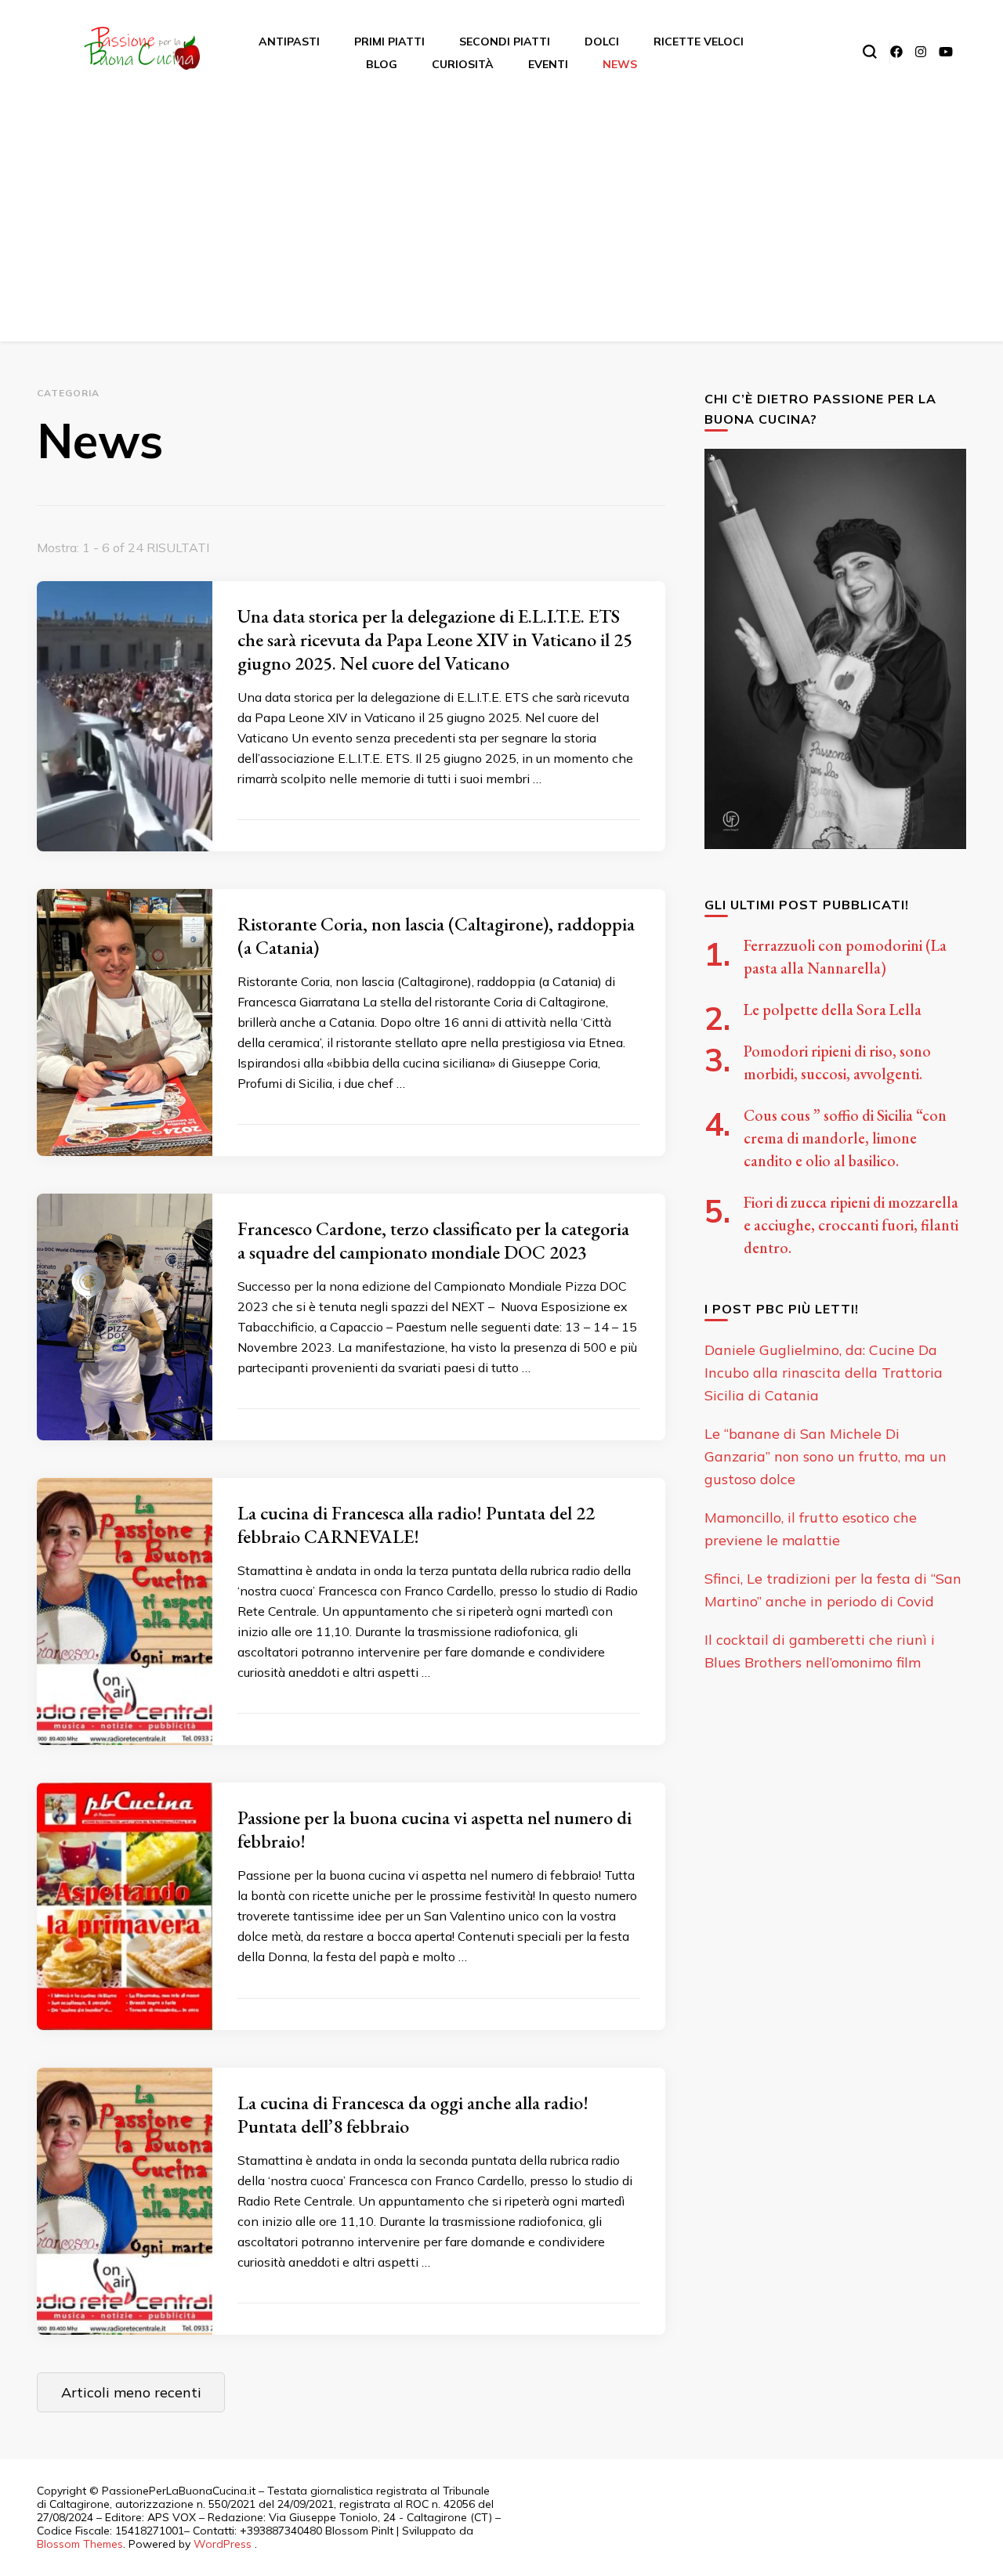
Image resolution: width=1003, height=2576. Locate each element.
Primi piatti (389, 42)
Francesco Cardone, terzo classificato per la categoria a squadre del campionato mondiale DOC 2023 (433, 1240)
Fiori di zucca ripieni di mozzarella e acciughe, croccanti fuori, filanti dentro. (851, 1225)
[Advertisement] (501, 211)
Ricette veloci (699, 42)
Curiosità (463, 64)
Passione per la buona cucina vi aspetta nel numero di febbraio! (435, 1829)
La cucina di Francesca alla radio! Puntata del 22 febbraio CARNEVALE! (416, 1525)
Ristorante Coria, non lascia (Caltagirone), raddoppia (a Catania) (436, 936)
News (620, 64)
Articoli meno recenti (131, 2392)
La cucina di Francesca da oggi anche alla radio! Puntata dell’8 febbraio (413, 2114)
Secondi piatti (505, 42)
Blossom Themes (80, 2544)
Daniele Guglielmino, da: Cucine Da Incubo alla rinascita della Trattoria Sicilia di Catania (824, 1373)
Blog (382, 64)
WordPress (223, 2544)
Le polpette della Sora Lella (833, 1010)
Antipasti (289, 42)
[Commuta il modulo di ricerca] (870, 52)
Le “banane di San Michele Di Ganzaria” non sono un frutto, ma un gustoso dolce (826, 1456)
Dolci (602, 42)
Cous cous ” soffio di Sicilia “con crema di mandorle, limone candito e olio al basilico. (845, 1138)
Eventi (548, 64)
